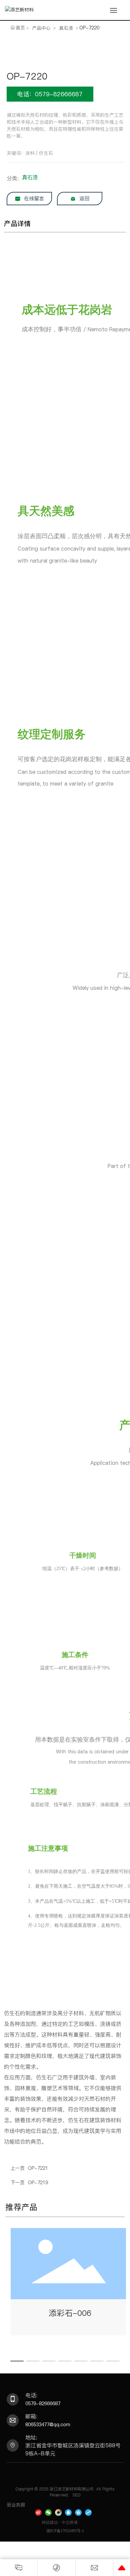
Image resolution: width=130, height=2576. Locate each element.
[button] (17, 2361)
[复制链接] (88, 2512)
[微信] (48, 2512)
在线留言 (33, 198)
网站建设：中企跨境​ (60, 2522)
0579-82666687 (43, 2404)
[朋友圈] (58, 2512)
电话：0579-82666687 (50, 94)
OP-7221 (38, 2168)
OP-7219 (38, 2183)
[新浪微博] (38, 2512)
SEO (76, 2495)
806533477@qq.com (48, 2425)
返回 (83, 198)
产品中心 (41, 28)
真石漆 (66, 28)
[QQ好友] (68, 2512)
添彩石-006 (70, 2313)
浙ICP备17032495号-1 (65, 2531)
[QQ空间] (78, 2512)
